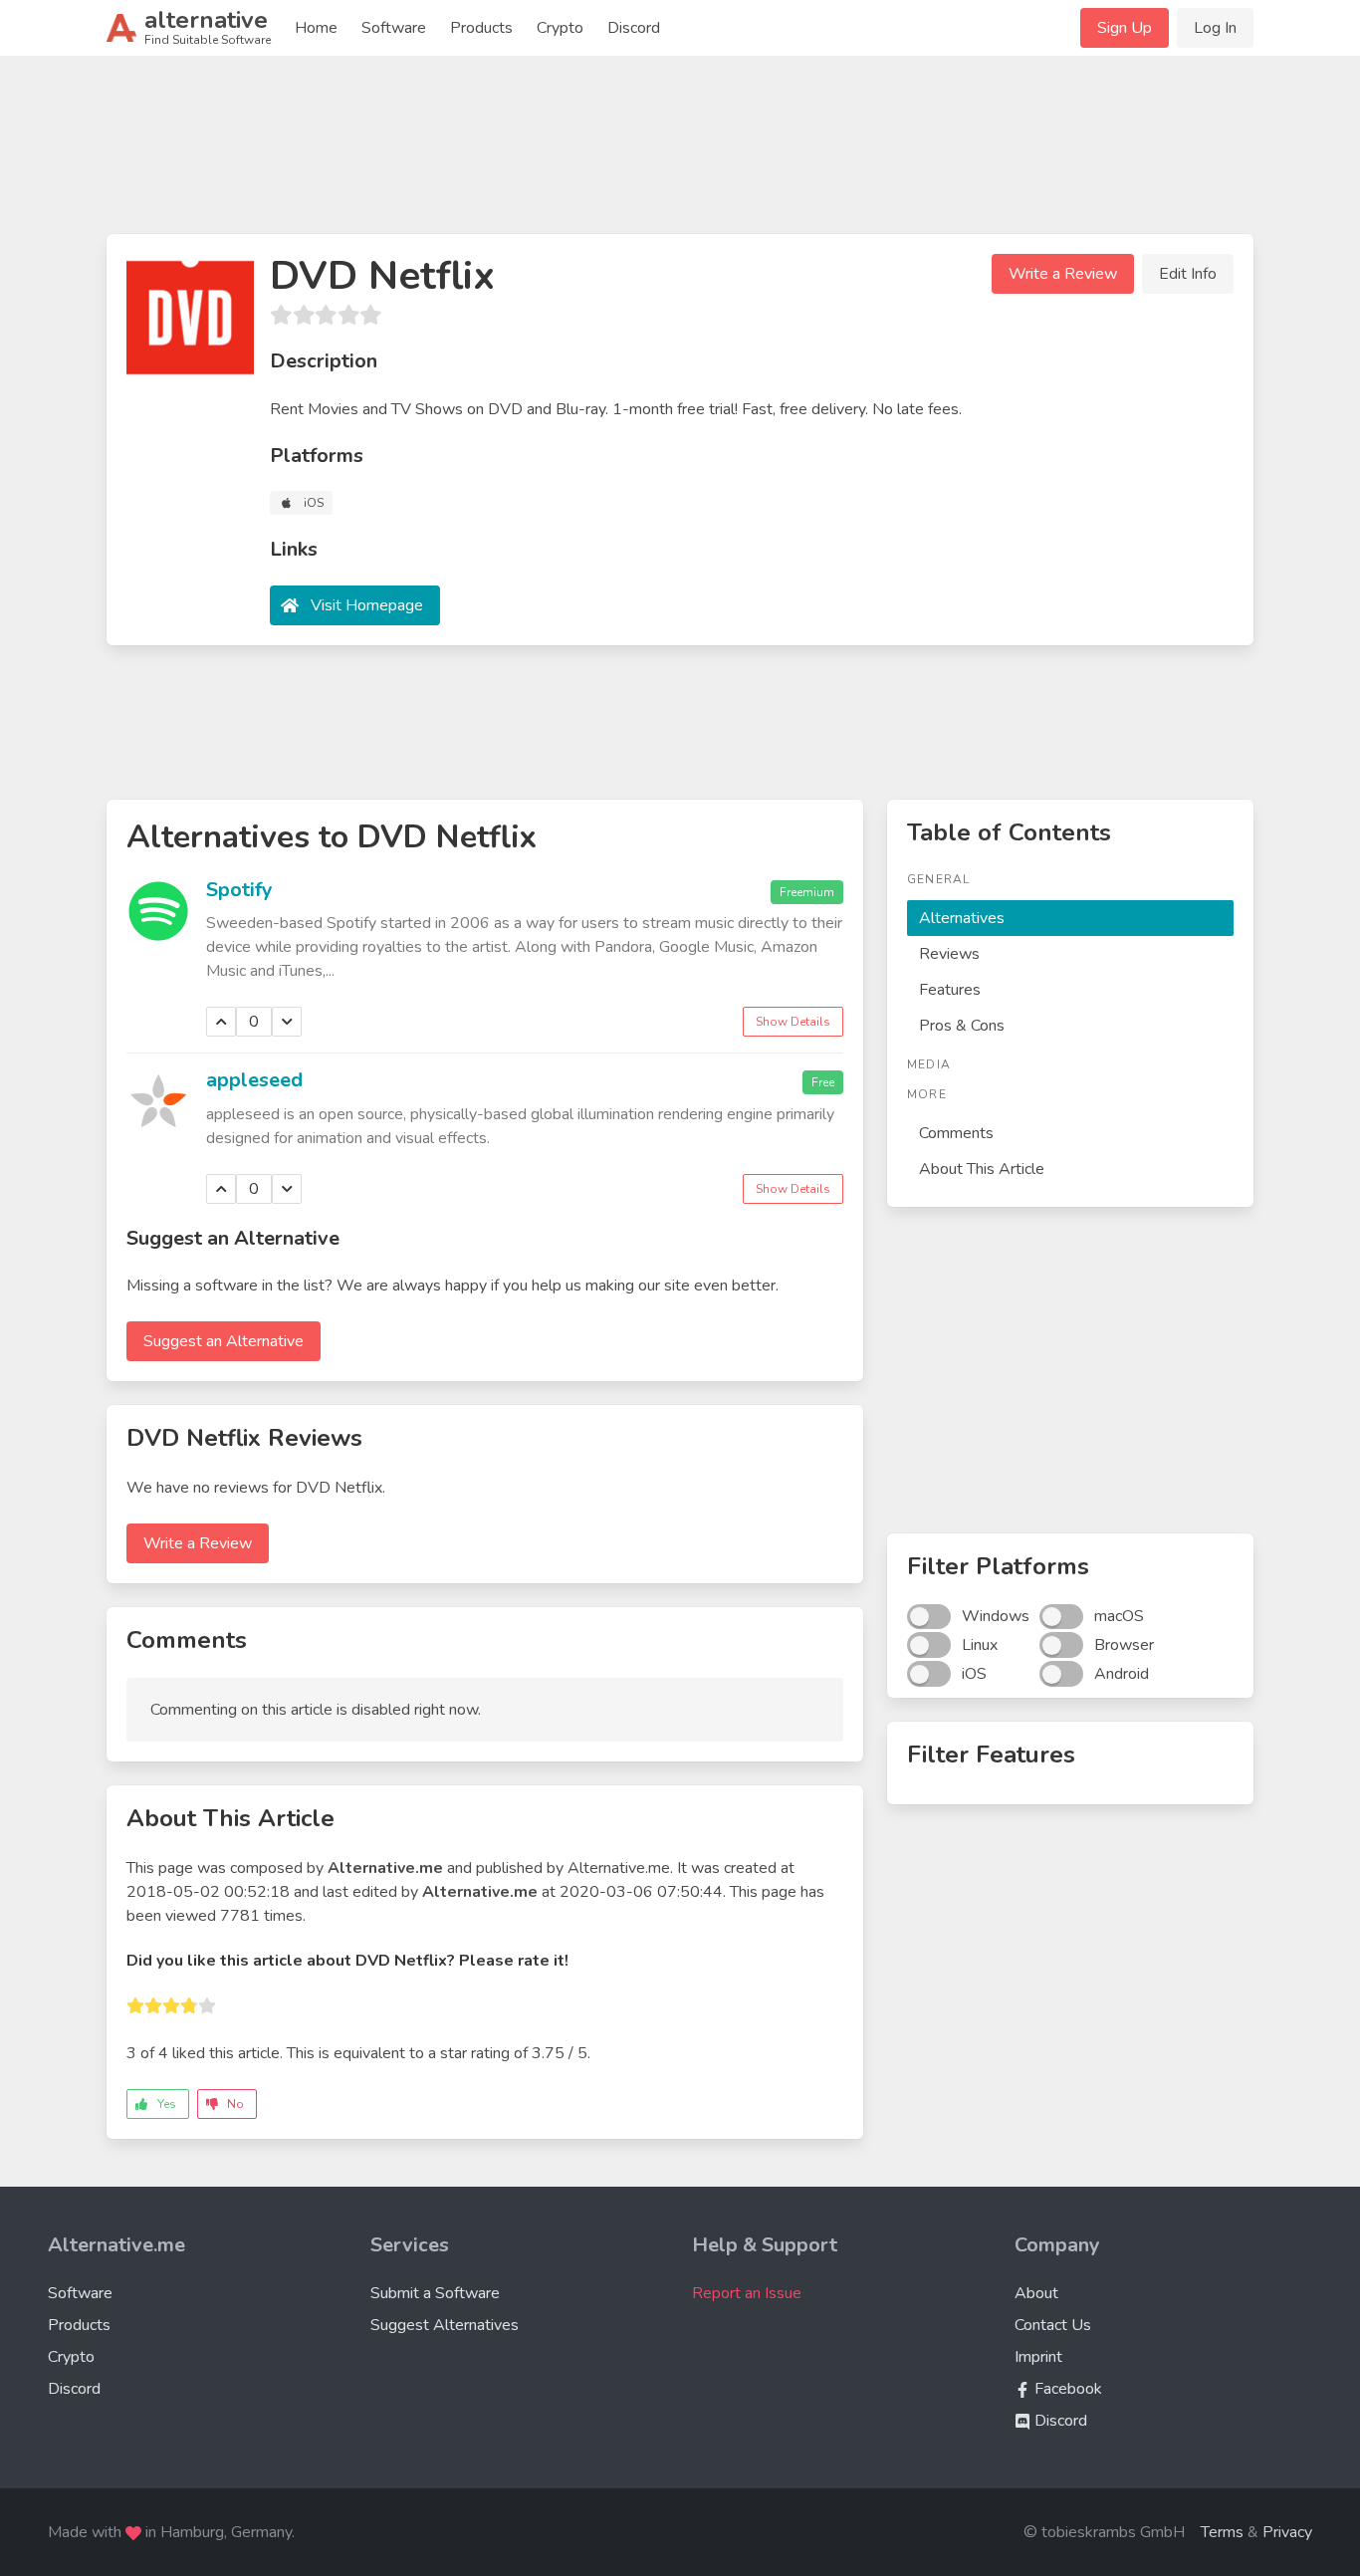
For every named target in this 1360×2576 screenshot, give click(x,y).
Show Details (793, 1022)
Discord (634, 28)
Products (481, 28)
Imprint (1038, 2357)
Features (950, 990)
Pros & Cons (962, 1026)
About (1036, 2293)
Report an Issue (747, 2293)
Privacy (1287, 2532)
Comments (956, 1133)
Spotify (239, 890)
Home (316, 28)
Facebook (1066, 2389)
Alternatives (962, 918)
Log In (1215, 28)
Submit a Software (435, 2293)
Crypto (560, 28)
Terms (1222, 2532)
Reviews (949, 954)
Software (394, 28)
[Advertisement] (680, 153)
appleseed (254, 1080)
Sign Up (1125, 28)
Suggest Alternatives (445, 2325)
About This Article (982, 1169)
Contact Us (1053, 2325)
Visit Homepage (367, 605)
